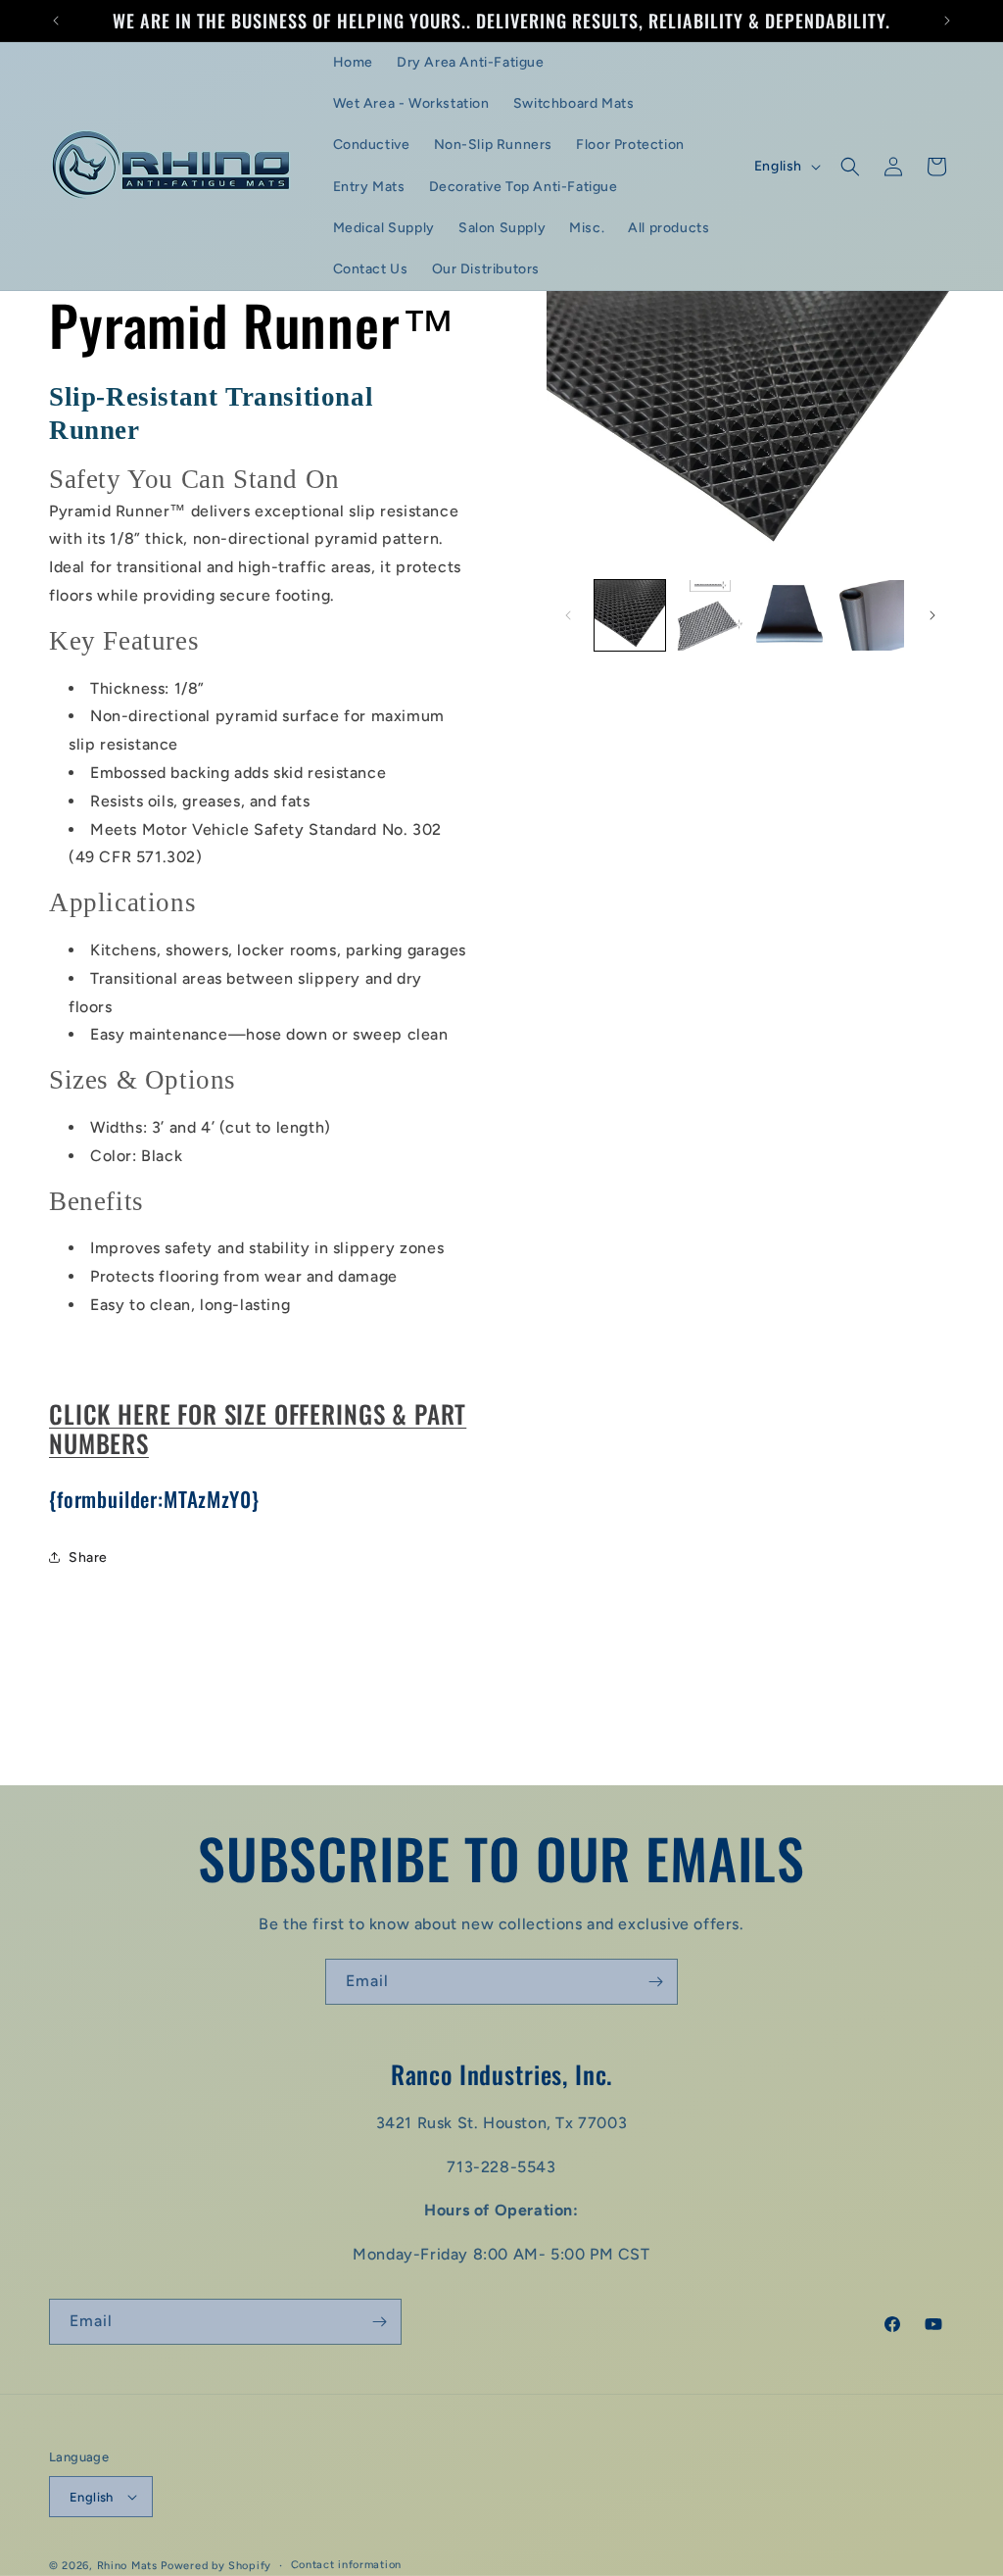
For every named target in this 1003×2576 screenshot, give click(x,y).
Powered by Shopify (216, 2566)
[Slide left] (568, 615)
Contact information (346, 2565)
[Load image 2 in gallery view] (710, 615)
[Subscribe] (655, 1982)
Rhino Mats (129, 2566)
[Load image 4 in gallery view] (869, 615)
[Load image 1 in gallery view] (629, 615)
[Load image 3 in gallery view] (789, 615)
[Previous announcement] (56, 21)
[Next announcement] (947, 21)
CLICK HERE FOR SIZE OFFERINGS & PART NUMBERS (258, 1429)
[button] (850, 167)
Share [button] (88, 1557)
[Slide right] (932, 615)
